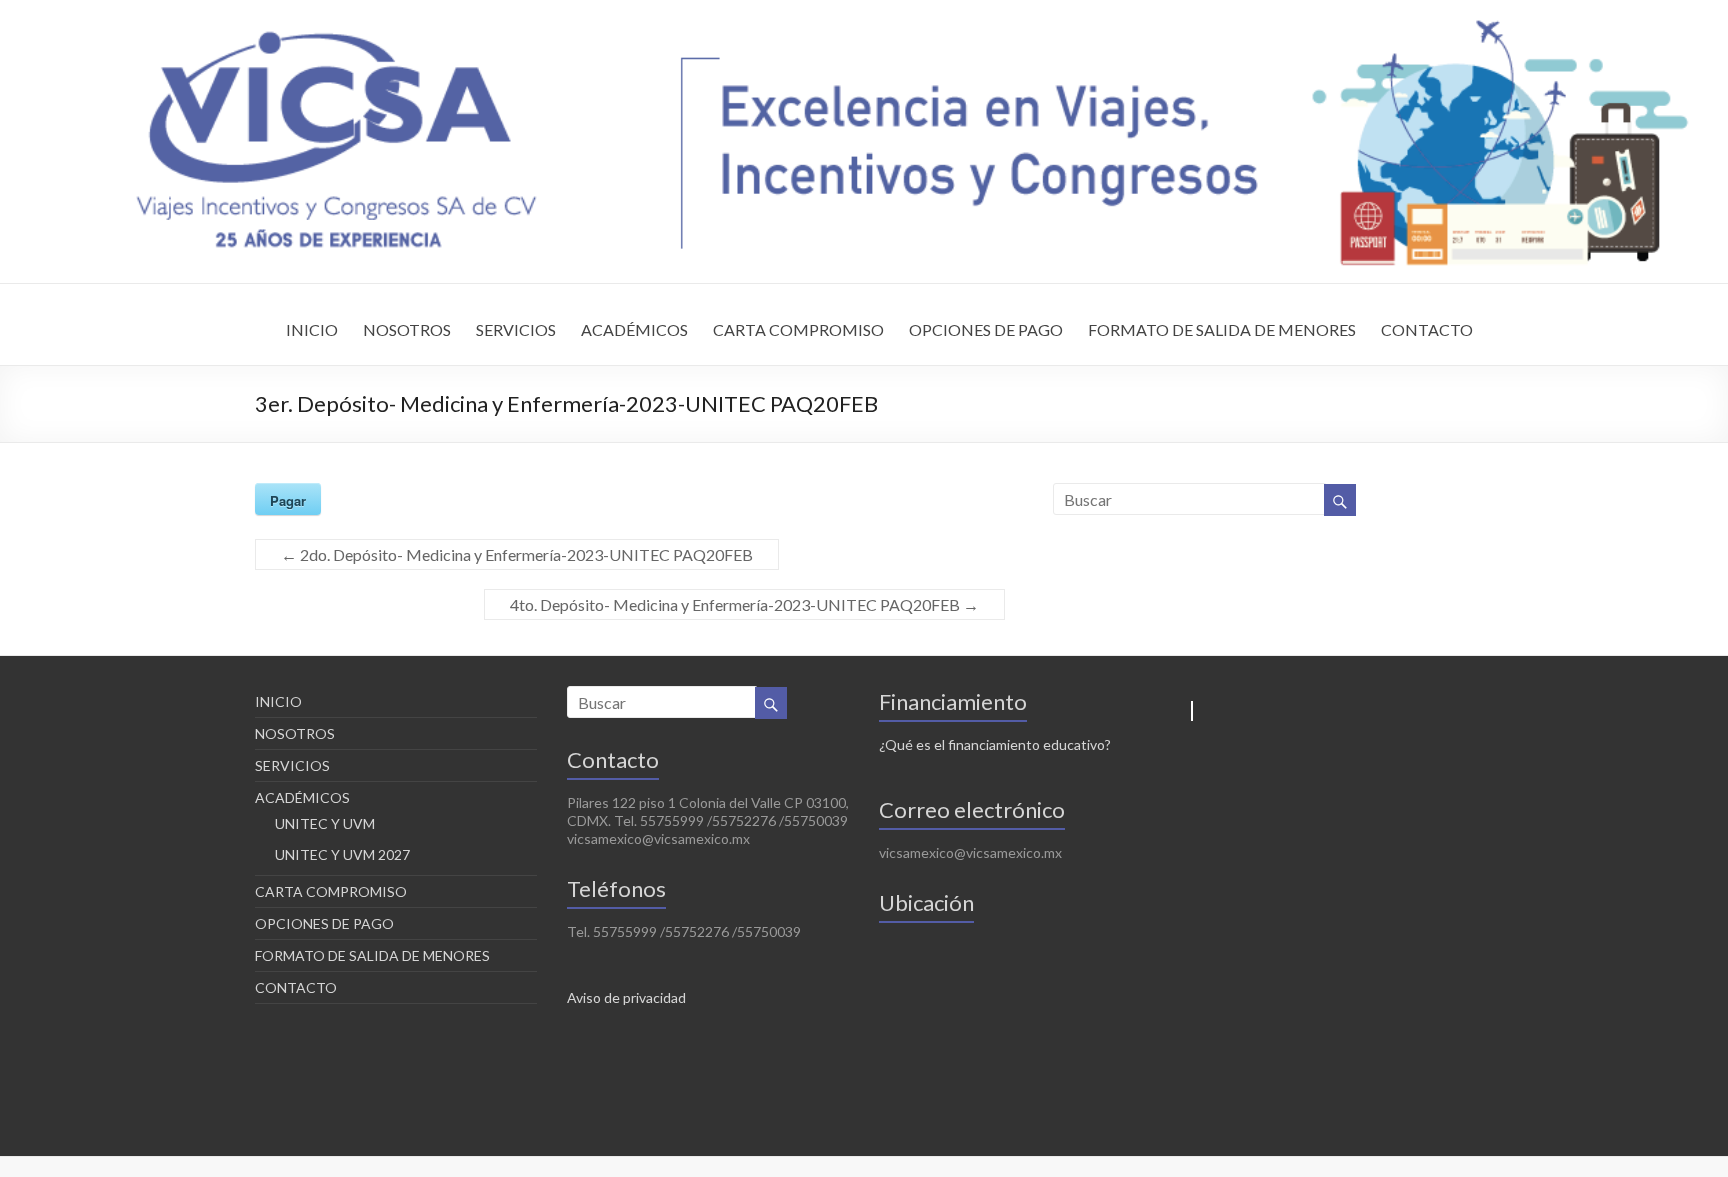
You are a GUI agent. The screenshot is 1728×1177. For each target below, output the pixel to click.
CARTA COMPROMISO (798, 329)
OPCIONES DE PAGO (986, 329)
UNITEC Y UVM (325, 823)
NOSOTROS (407, 329)
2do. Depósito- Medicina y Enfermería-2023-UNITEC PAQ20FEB (517, 554)
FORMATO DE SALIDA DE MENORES (1222, 329)
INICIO (312, 329)
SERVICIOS (516, 329)
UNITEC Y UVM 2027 (342, 854)
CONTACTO (1427, 329)
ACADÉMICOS (634, 329)
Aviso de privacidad (626, 997)
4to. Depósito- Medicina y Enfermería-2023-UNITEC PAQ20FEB (744, 604)
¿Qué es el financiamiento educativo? (995, 744)
